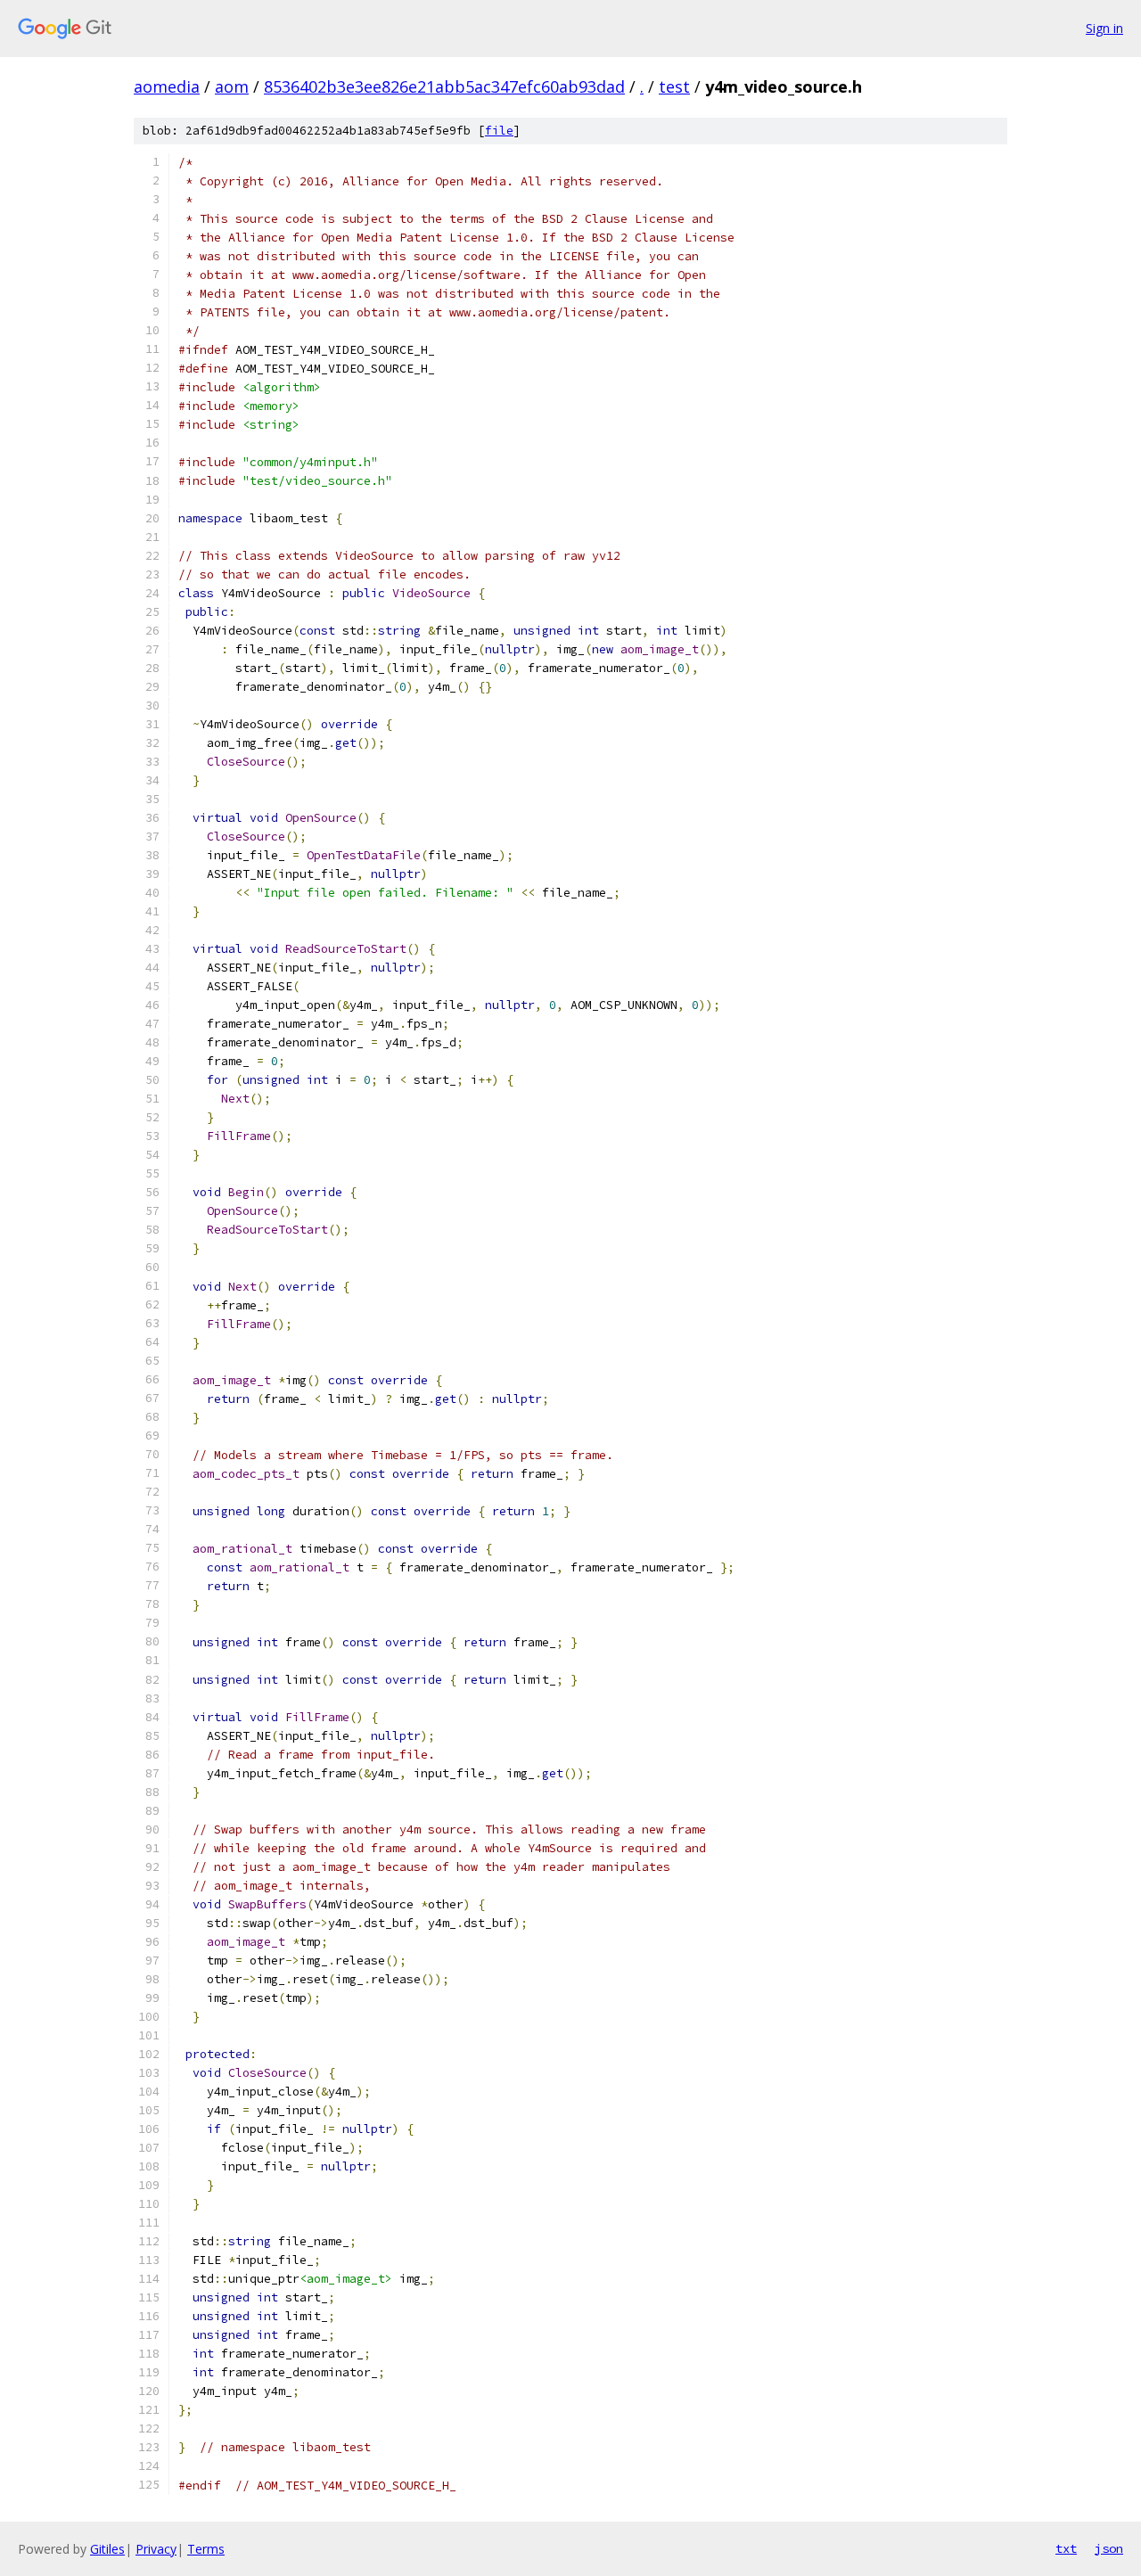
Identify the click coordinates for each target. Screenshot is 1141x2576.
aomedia (167, 86)
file (499, 131)
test (674, 86)
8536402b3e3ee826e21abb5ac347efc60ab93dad (444, 86)
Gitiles (107, 2549)
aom (232, 86)
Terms (206, 2549)
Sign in (1104, 28)
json (1109, 2548)
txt (1066, 2548)
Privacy (156, 2549)
